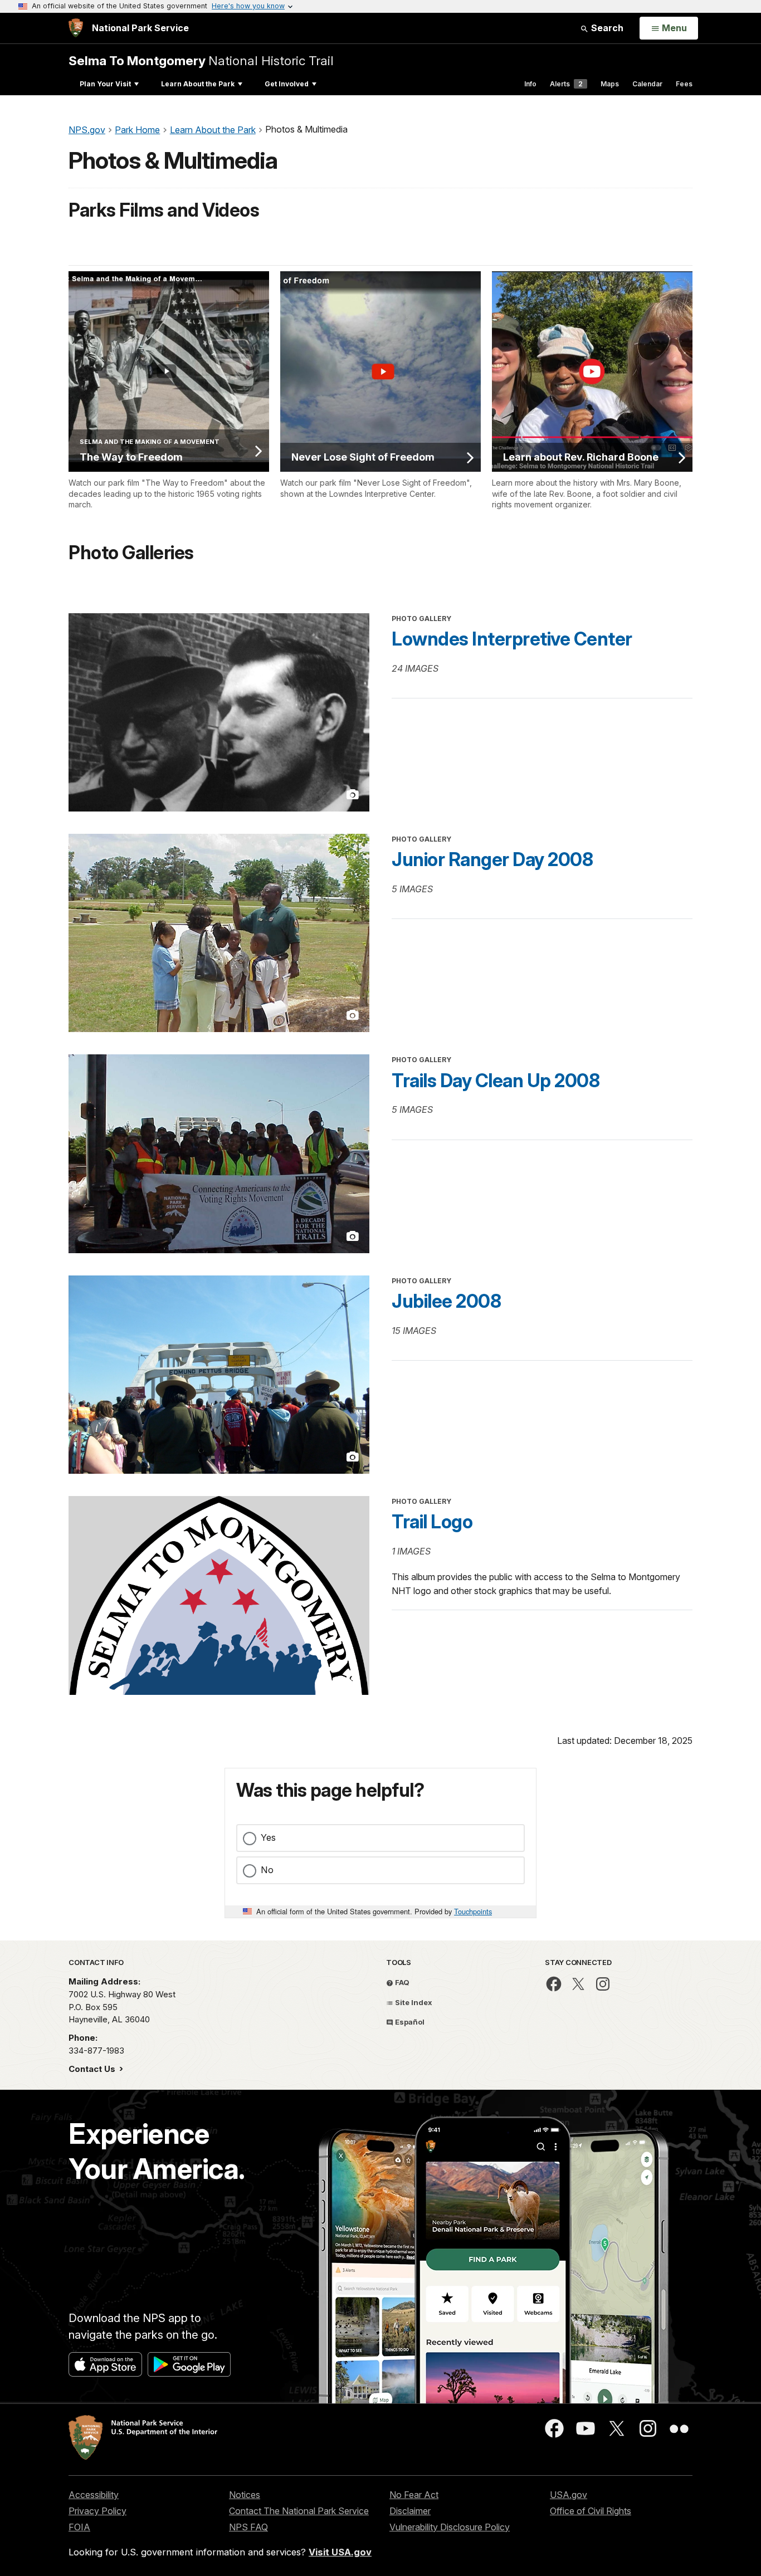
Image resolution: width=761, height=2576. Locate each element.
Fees (684, 84)
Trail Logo (432, 1522)
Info (530, 84)
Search (606, 28)
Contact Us (93, 2069)
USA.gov (569, 2495)
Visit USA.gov (340, 2552)
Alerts (566, 84)
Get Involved (287, 84)
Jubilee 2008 (446, 1301)
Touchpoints (473, 1911)
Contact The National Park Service (299, 2511)
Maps (610, 84)
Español (409, 2022)
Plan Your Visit (105, 84)
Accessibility (94, 2495)
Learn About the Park (198, 84)
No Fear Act (414, 2495)
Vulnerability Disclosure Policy (450, 2527)
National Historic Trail (201, 60)
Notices (245, 2495)
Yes (268, 1837)
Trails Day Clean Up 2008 (496, 1081)
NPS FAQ (248, 2527)
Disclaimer (410, 2511)
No (267, 1870)
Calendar (647, 84)
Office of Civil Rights (591, 2511)
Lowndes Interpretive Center (512, 639)
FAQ (401, 1982)
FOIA (79, 2527)
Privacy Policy (97, 2511)
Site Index (413, 2002)
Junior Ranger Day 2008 (492, 859)
